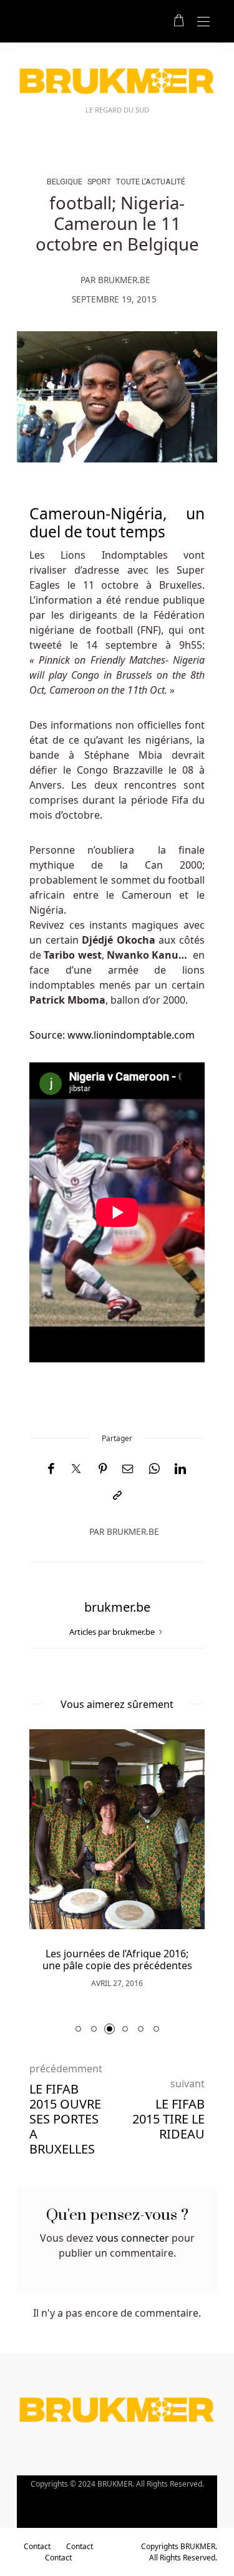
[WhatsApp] (154, 1469)
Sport (99, 182)
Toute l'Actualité (151, 182)
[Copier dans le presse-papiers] (117, 1496)
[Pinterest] (103, 1469)
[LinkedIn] (180, 1469)
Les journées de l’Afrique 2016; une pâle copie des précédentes (117, 1959)
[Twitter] (76, 1469)
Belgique (65, 182)
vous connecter (133, 2238)
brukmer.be (124, 280)
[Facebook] (51, 1469)
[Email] (128, 1469)
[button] (78, 2029)
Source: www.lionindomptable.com (112, 1035)
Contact (37, 2546)
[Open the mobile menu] (203, 22)
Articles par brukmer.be (113, 1632)
